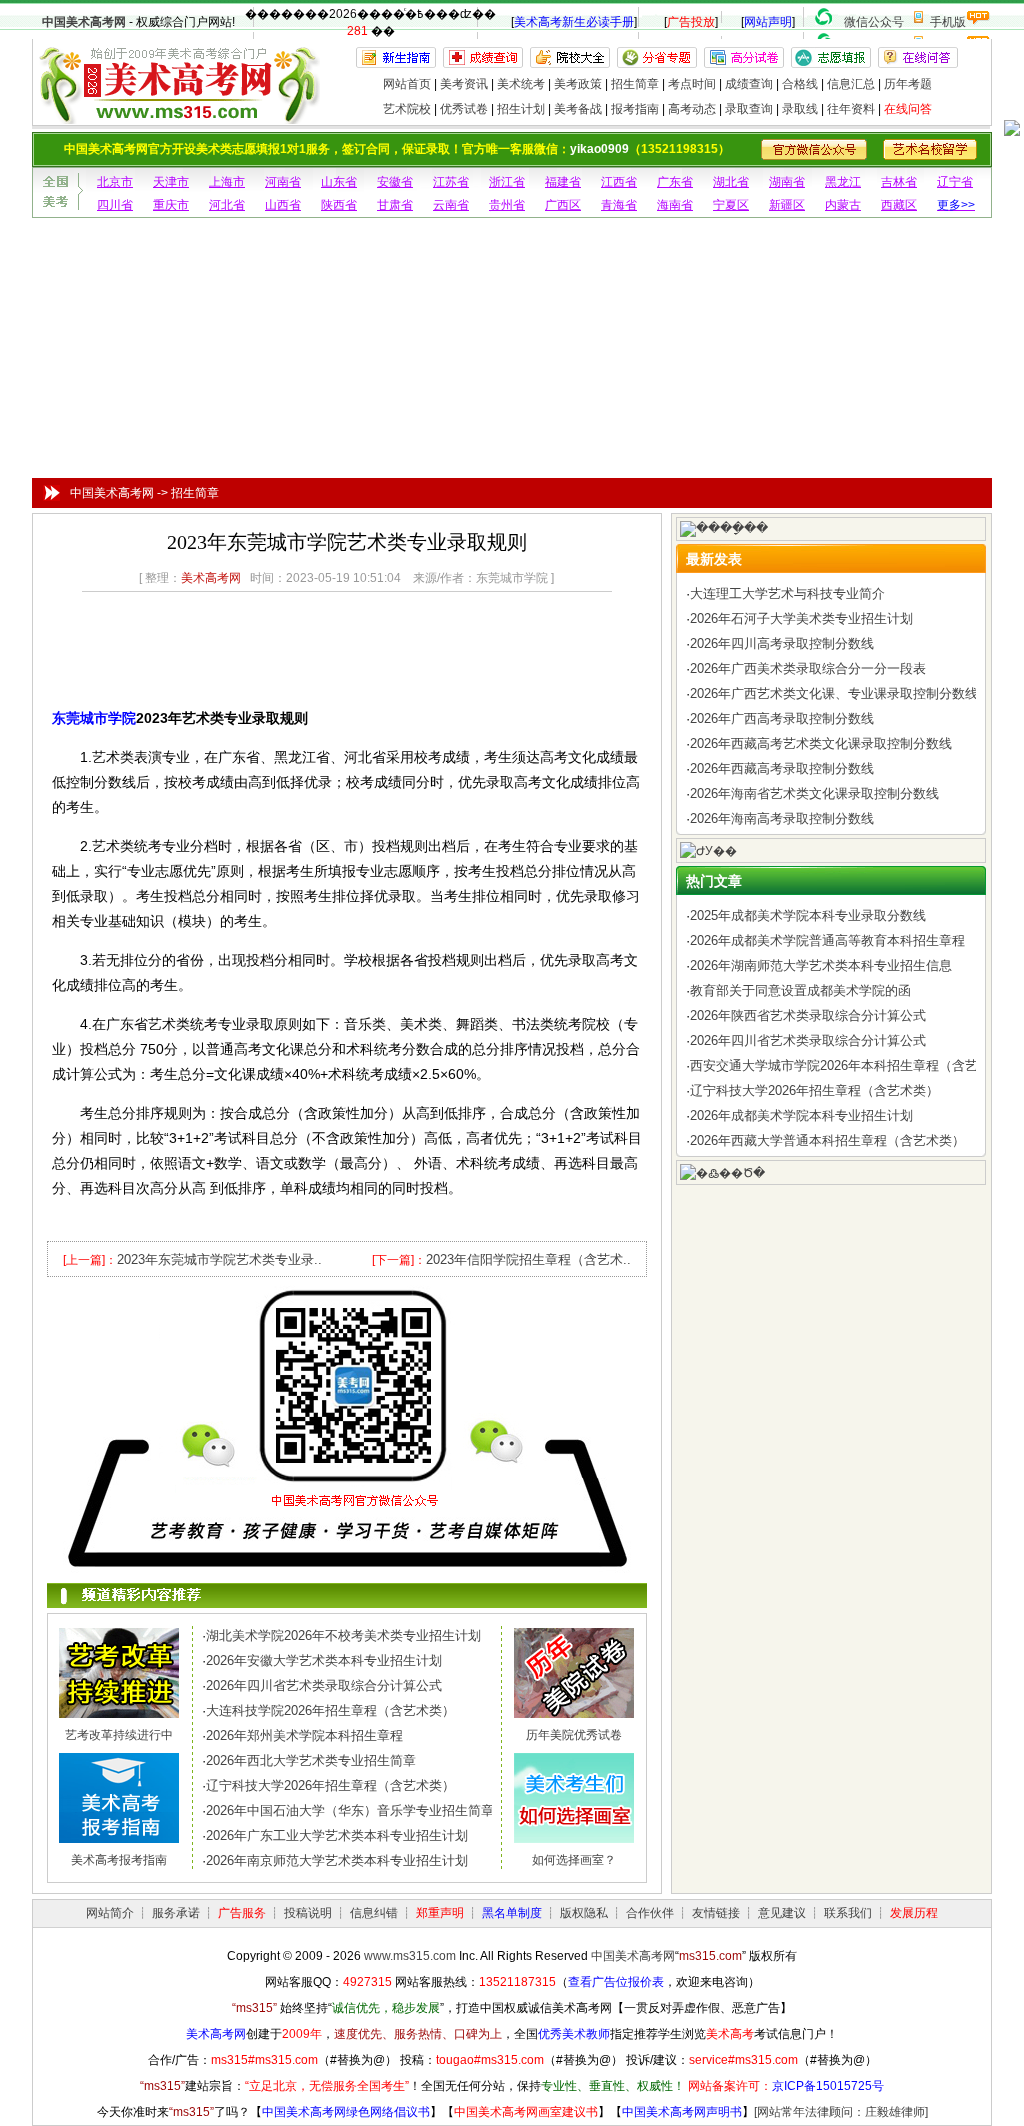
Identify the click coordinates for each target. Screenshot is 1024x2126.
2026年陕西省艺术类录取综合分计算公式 (808, 1015)
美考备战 (578, 109)
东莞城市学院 (94, 718)
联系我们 (848, 1913)
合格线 (800, 84)
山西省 (283, 205)
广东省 (675, 182)
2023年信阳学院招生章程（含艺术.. (528, 1259)
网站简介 (110, 1913)
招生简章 (635, 84)
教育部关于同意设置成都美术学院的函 (800, 990)
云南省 (451, 205)
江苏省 (451, 182)
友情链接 (716, 1913)
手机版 (948, 22)
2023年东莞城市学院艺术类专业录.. (219, 1259)
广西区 (563, 205)
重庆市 (171, 205)
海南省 (675, 205)
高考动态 (692, 109)
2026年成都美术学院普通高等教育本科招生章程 (827, 940)
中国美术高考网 (84, 22)
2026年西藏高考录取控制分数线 (782, 768)
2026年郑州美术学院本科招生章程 (304, 1735)
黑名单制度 (512, 1913)
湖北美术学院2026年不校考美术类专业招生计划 (343, 1635)
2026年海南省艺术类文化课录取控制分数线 (814, 793)
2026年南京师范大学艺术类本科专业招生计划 (337, 1860)
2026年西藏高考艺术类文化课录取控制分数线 (821, 743)
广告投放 (691, 22)
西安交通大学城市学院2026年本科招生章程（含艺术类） (853, 1065)
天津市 (171, 182)
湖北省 (731, 182)
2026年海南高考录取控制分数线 (782, 818)
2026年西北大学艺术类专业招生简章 (311, 1760)
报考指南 (635, 109)
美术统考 (521, 84)
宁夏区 (731, 205)
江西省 (619, 182)
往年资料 (851, 109)
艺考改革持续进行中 (119, 1735)
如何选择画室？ (574, 1860)
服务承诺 (176, 1913)
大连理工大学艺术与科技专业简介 (787, 593)
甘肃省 (395, 205)
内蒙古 (843, 205)
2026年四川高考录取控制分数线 (782, 643)
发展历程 (914, 1913)
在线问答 (908, 109)
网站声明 (768, 22)
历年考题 (908, 84)
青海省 (619, 205)
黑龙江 (843, 182)
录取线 (800, 109)
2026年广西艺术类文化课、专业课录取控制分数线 (834, 693)
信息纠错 (374, 1913)
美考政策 (578, 84)
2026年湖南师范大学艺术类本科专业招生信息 (821, 965)
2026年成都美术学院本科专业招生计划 (801, 1115)
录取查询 (749, 109)
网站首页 (407, 84)
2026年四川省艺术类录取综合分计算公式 (324, 1685)
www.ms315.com (410, 1956)
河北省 (227, 205)
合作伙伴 (650, 1913)
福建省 (563, 182)
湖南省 (787, 182)
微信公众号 (874, 22)
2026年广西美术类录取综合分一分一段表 (808, 668)
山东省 (339, 182)
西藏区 (899, 205)
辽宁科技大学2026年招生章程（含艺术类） (330, 1785)
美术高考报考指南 (119, 1860)
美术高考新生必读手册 (574, 22)
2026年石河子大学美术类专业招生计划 (801, 618)
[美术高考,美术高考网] (177, 115)
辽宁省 (955, 182)
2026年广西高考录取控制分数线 (782, 718)
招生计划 (521, 109)
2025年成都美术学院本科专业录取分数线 (808, 915)
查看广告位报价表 (616, 1982)
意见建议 (782, 1913)
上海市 (227, 182)
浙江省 (507, 182)
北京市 (115, 182)
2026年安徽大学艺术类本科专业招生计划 (324, 1660)
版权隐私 (584, 1913)
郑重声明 (440, 1913)
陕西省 (339, 205)
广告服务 (242, 1913)
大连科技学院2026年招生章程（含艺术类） (330, 1710)
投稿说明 (308, 1913)
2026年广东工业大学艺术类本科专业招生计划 (337, 1835)
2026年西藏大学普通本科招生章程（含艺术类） (827, 1140)
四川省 (115, 205)
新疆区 (787, 205)
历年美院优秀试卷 (574, 1735)
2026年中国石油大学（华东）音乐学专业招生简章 (350, 1810)
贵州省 (507, 205)
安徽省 (395, 182)
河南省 (283, 182)
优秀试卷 (464, 109)
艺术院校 (407, 109)
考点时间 (692, 84)
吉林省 (899, 182)
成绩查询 (749, 84)
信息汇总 (851, 84)
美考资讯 (464, 84)
